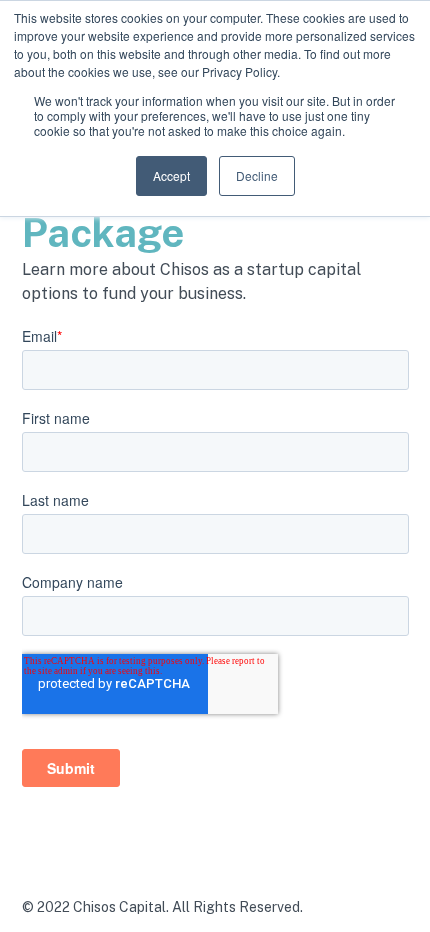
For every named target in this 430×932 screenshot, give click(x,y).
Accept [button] (171, 175)
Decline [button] (257, 175)
